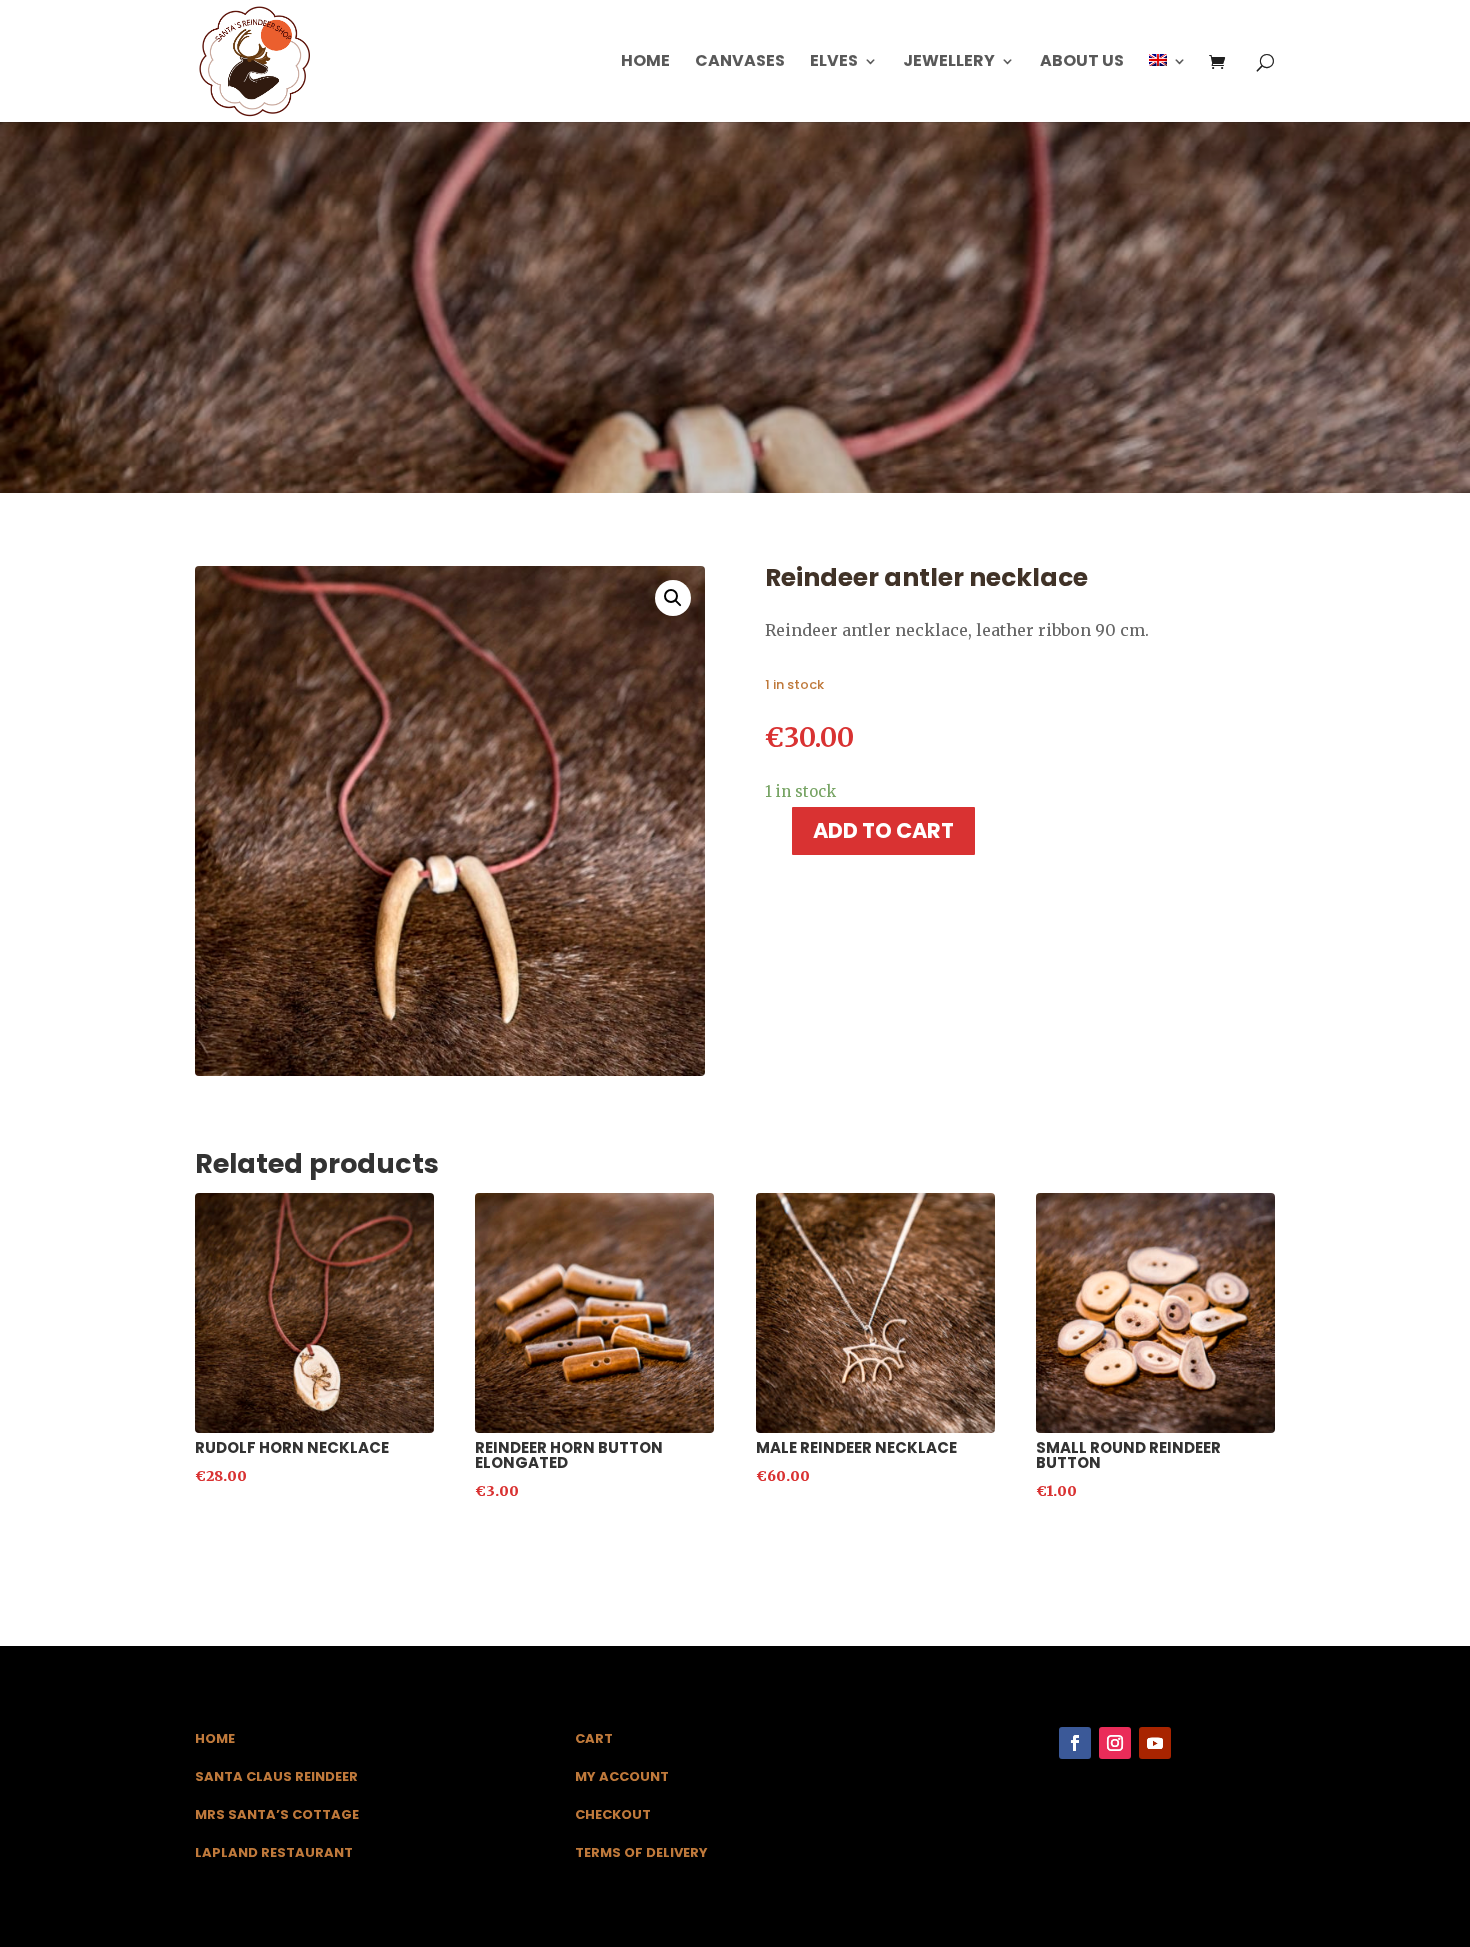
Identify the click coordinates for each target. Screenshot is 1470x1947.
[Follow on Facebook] (1075, 1743)
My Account (622, 1776)
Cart (594, 1738)
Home (645, 63)
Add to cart (883, 830)
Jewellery (949, 63)
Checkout (613, 1814)
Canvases (740, 63)
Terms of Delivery (641, 1852)
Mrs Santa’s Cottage (277, 1814)
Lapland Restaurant (274, 1852)
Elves (834, 63)
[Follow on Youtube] (1155, 1743)
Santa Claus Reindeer (276, 1776)
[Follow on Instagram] (1115, 1743)
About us (1082, 63)
